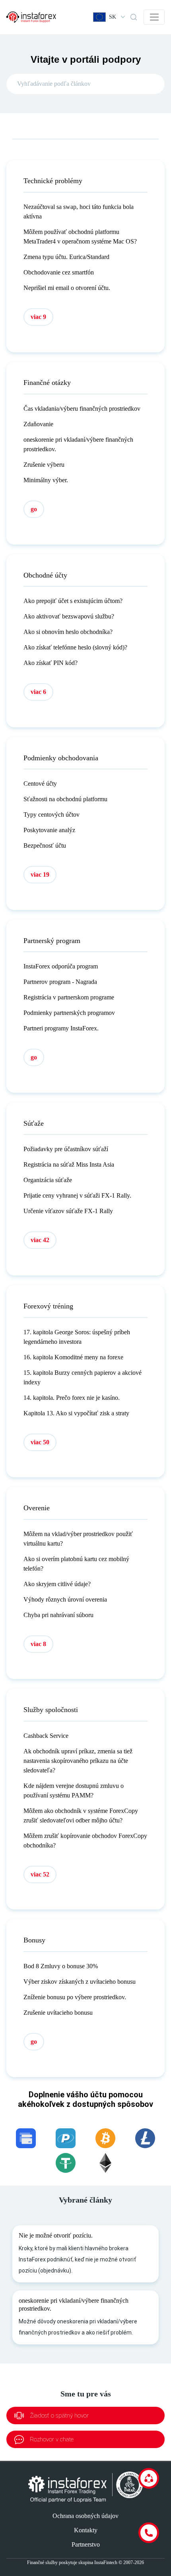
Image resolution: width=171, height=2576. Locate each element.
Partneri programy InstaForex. (61, 1028)
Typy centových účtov (51, 815)
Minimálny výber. (46, 480)
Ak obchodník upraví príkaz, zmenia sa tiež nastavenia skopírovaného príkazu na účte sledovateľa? (78, 1761)
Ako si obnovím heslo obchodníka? (68, 632)
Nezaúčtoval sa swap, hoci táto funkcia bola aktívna (79, 212)
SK (113, 17)
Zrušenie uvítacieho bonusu (58, 2013)
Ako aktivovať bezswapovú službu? (69, 616)
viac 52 (40, 1874)
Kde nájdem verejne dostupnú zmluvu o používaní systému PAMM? (74, 1790)
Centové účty (40, 784)
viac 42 (40, 1240)
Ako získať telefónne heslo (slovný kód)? (75, 647)
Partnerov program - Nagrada (60, 982)
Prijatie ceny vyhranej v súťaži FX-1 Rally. (77, 1195)
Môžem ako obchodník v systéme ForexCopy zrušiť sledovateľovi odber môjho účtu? (81, 1816)
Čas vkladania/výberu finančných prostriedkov (82, 409)
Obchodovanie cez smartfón (59, 272)
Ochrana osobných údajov (85, 2516)
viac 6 (38, 692)
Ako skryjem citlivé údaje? (57, 1584)
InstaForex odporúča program (61, 966)
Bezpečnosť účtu (45, 845)
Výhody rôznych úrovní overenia (65, 1599)
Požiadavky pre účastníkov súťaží (66, 1149)
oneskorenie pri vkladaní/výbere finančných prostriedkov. (78, 444)
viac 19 (40, 874)
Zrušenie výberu (44, 465)
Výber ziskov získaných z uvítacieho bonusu (80, 1982)
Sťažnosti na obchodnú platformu (65, 799)
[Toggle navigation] (154, 17)
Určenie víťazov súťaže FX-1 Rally (68, 1211)
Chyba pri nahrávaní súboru (58, 1615)
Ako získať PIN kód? (51, 663)
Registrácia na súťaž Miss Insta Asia (69, 1164)
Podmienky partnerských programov (69, 1013)
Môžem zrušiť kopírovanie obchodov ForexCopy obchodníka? (85, 1841)
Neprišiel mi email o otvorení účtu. (67, 288)
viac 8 (38, 1644)
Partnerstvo (86, 2544)
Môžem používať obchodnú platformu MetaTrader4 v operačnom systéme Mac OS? (80, 237)
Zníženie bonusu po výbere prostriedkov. (75, 1997)
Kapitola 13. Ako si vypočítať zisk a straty (76, 1413)
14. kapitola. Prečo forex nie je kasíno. (72, 1398)
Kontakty (86, 2530)
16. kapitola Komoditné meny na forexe (73, 1357)
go (34, 509)
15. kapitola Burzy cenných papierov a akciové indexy (83, 1377)
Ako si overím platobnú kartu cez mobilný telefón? (76, 1564)
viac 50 (40, 1442)
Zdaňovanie (38, 424)
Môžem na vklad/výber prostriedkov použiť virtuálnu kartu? (78, 1539)
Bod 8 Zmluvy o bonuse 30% (61, 1966)
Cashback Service (46, 1736)
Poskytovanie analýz (49, 830)
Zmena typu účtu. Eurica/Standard (66, 257)
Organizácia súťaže (48, 1180)
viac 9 (38, 317)
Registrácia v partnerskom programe (69, 997)
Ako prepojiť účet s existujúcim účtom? (73, 601)
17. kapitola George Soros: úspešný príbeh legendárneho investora (77, 1337)
